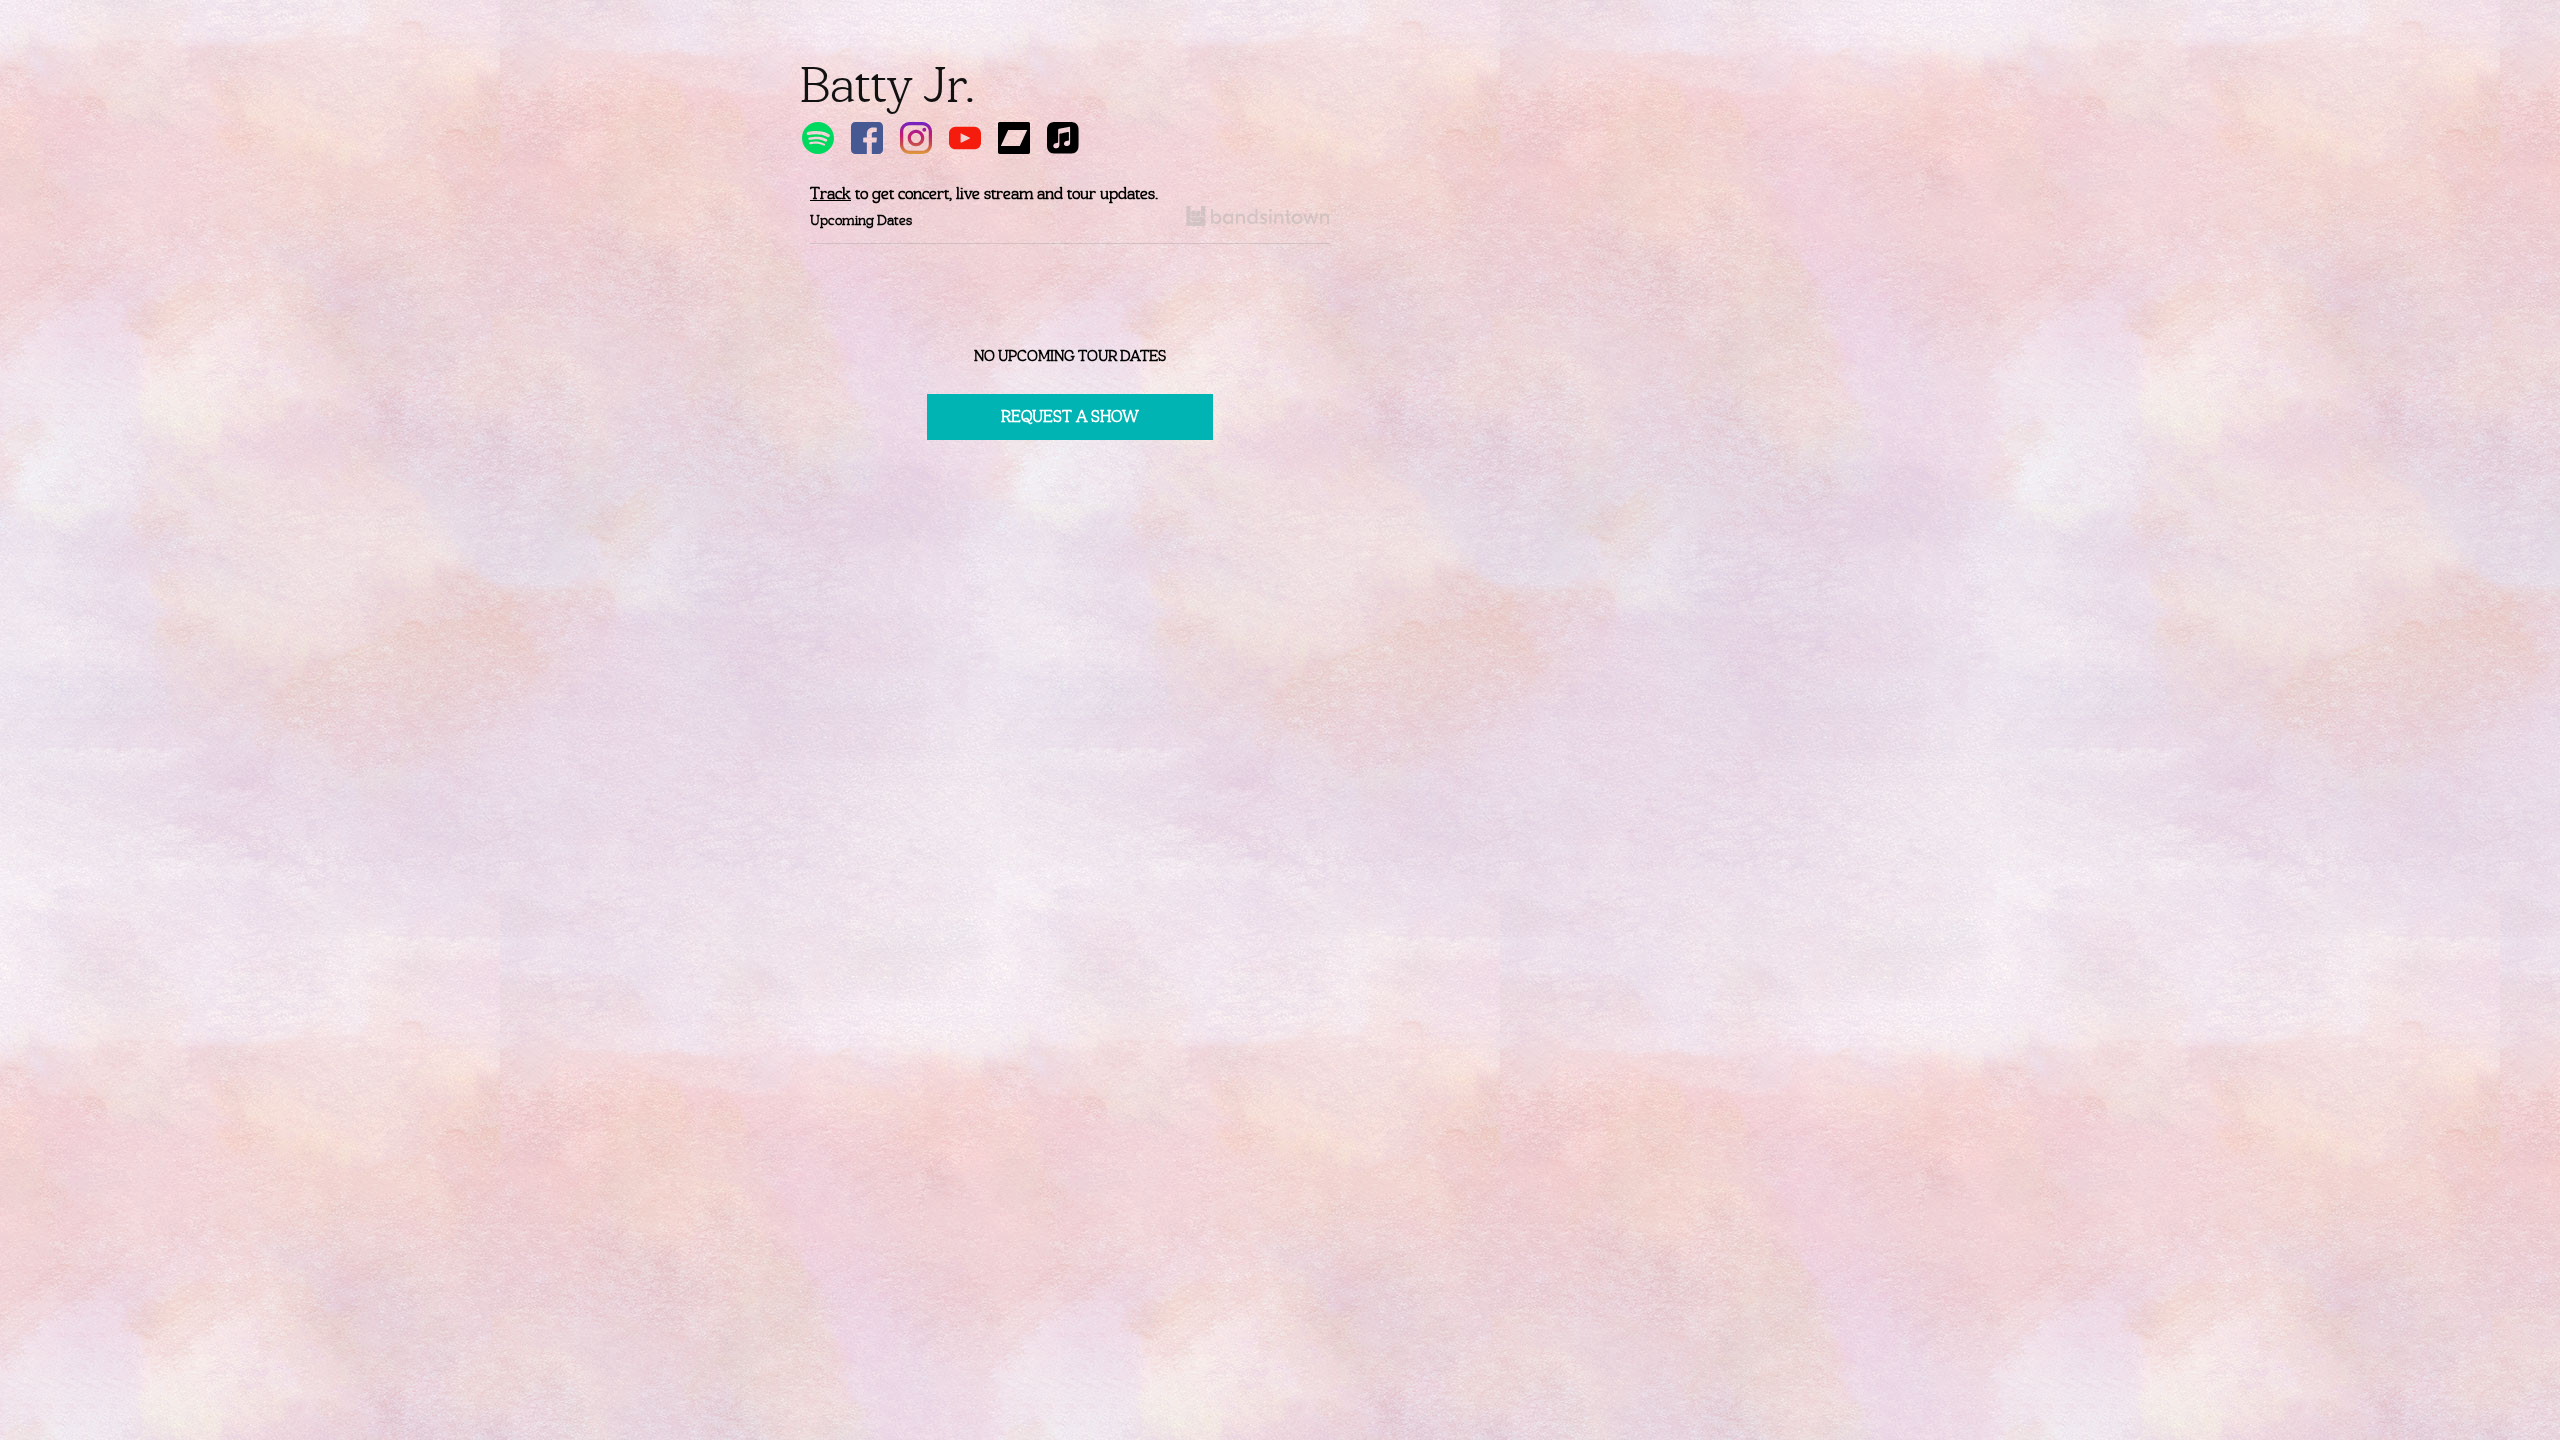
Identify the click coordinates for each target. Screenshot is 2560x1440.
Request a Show (1070, 416)
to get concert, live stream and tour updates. (984, 193)
